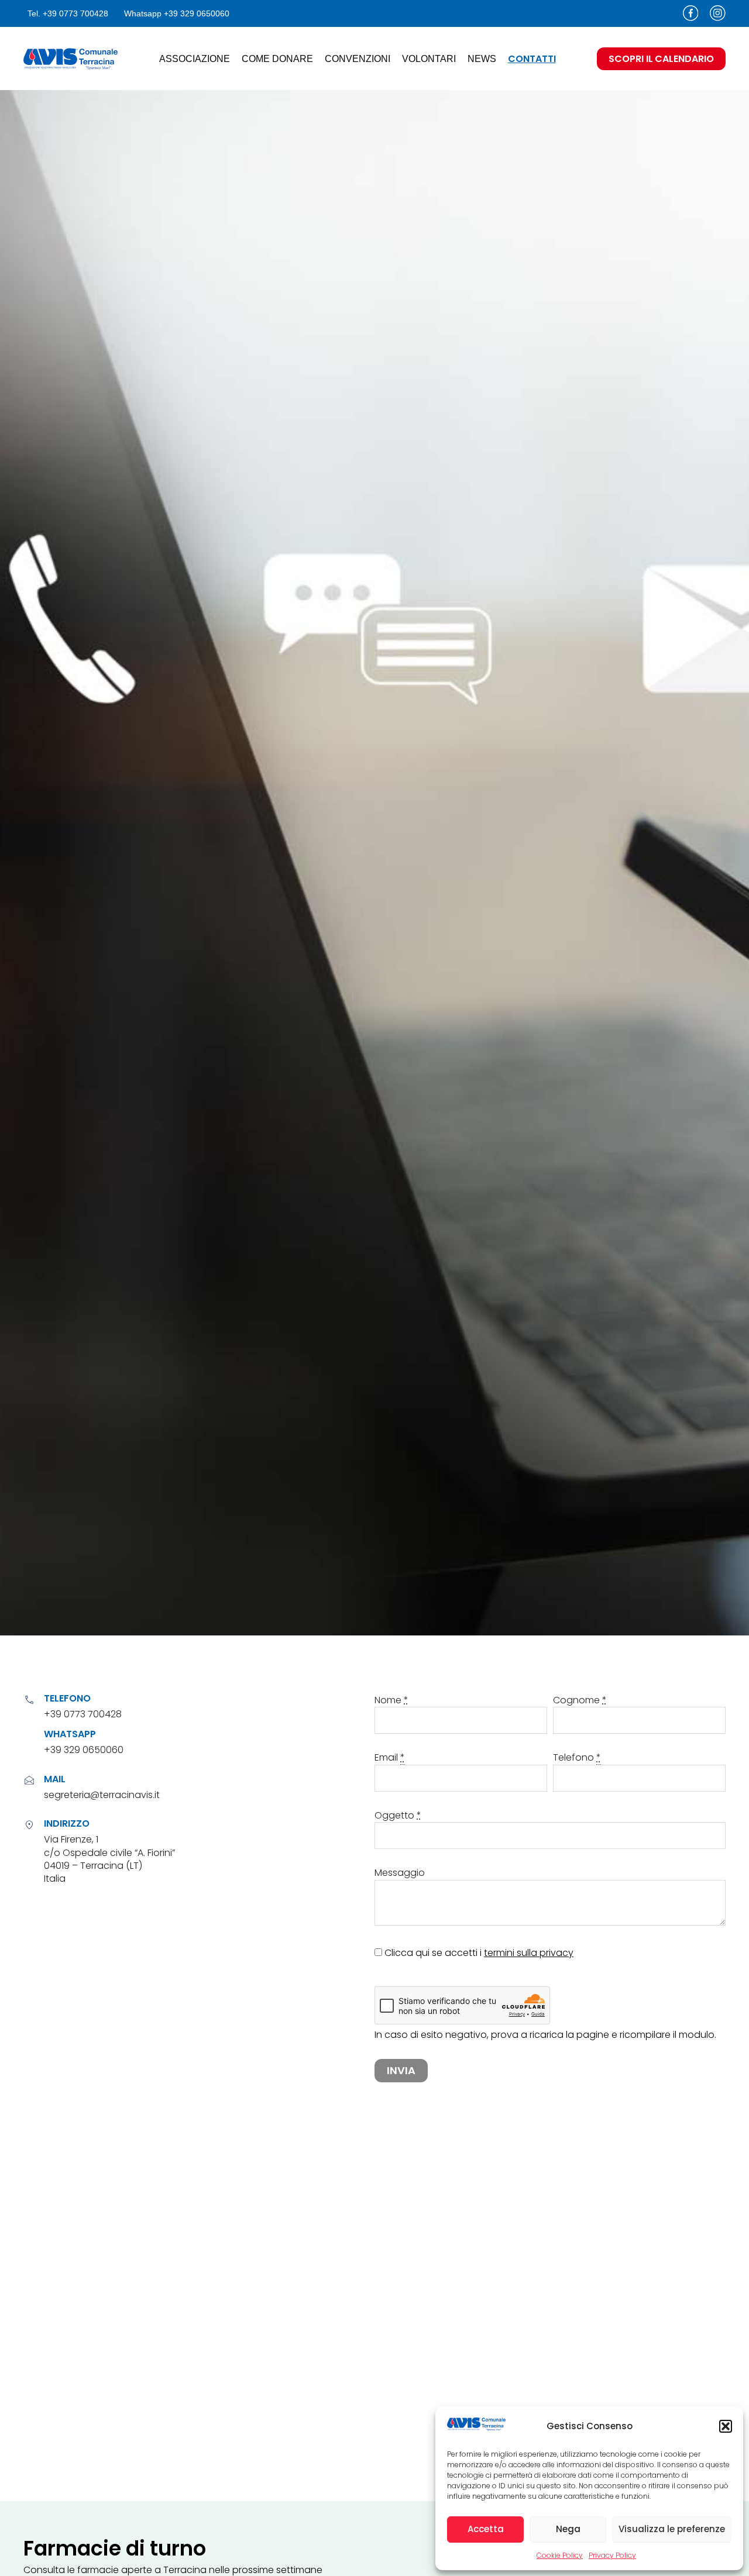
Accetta (486, 2529)
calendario (661, 59)
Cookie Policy (560, 2555)
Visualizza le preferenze (672, 2529)
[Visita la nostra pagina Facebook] (691, 13)
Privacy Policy (612, 2555)
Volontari (429, 59)
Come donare (277, 59)
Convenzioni (358, 59)
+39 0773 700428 (83, 1714)
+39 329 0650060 (84, 1750)
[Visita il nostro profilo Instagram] (718, 13)
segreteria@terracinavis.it (102, 1795)
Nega (568, 2529)
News (482, 59)
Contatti (532, 59)
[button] (726, 2426)
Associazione (195, 59)
